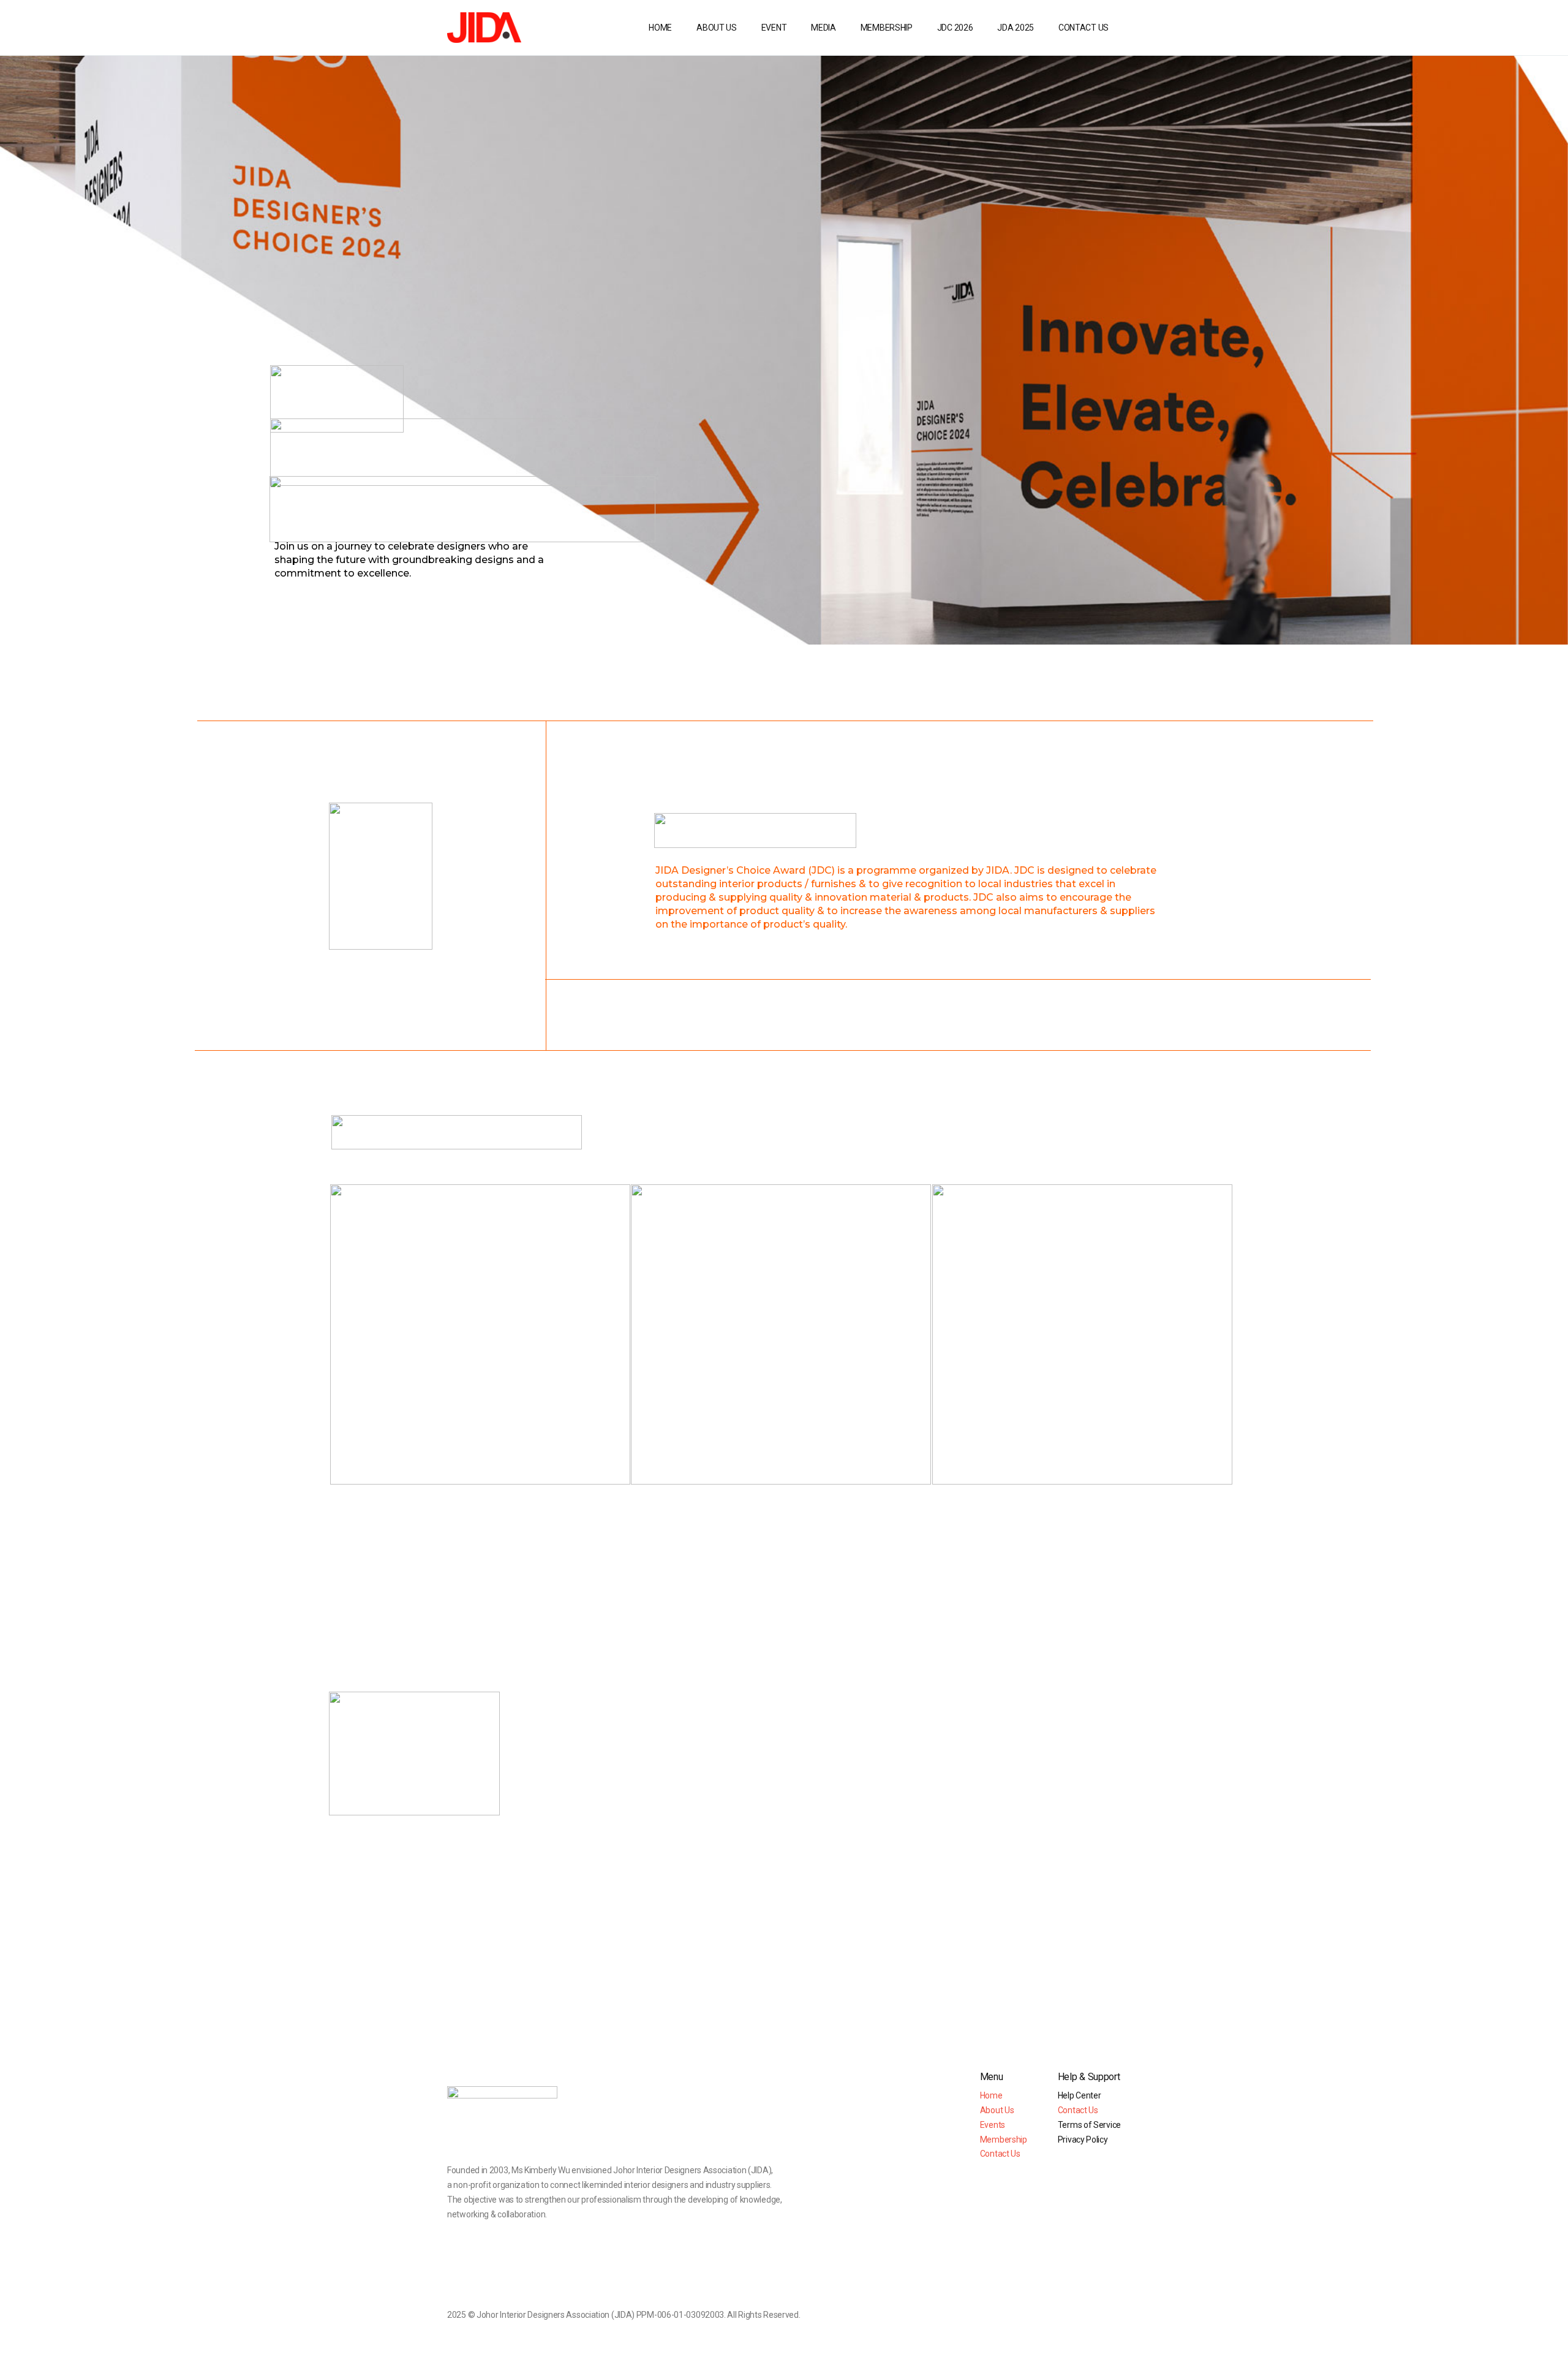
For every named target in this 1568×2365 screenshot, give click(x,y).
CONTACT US (1084, 28)
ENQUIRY (573, 1454)
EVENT (774, 28)
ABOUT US (717, 28)
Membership (1004, 2140)
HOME (660, 28)
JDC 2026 (955, 28)
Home (991, 2095)
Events (993, 2125)
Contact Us (1000, 2154)
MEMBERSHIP (887, 28)
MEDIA (824, 28)
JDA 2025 (1016, 28)
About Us (997, 2110)
